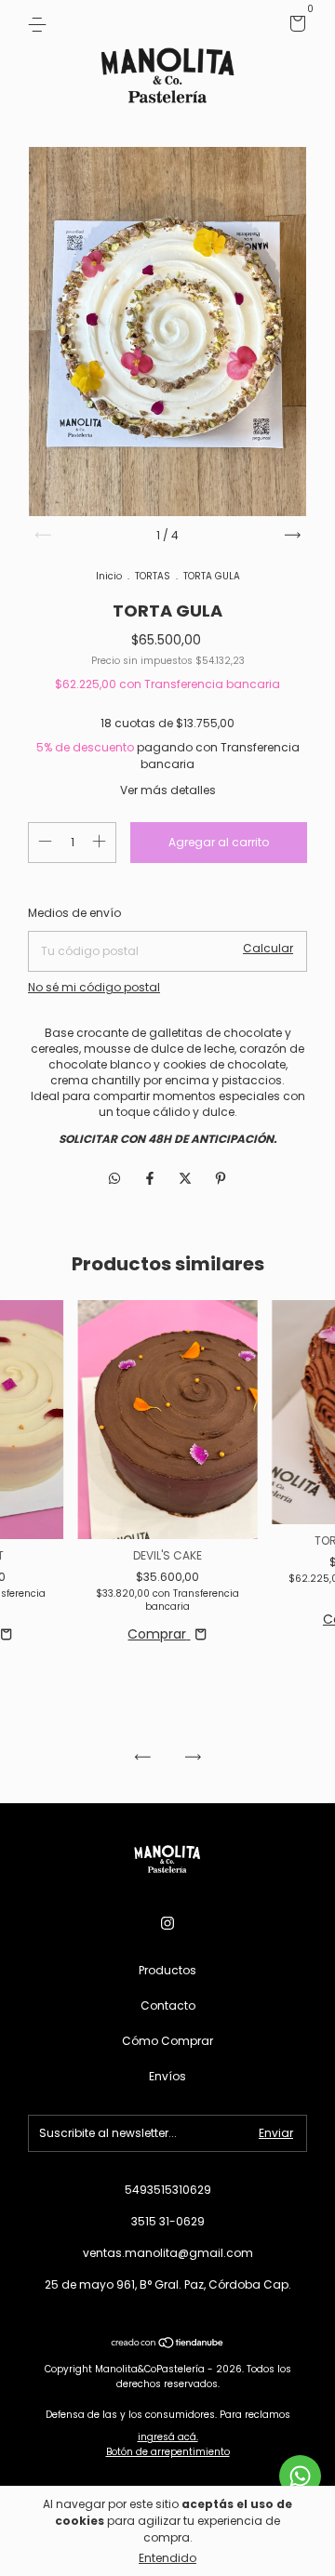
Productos (167, 1970)
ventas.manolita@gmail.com (168, 2253)
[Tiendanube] (168, 2344)
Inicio (109, 576)
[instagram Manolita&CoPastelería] (167, 1923)
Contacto (168, 2005)
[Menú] (40, 24)
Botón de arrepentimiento (168, 2452)
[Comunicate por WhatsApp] (300, 2476)
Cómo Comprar (167, 2041)
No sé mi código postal (94, 987)
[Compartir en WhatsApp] (114, 1180)
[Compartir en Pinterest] (221, 1179)
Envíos (167, 2076)
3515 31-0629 (168, 2221)
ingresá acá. (168, 2437)
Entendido (167, 2558)
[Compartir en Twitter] (187, 1179)
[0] (295, 27)
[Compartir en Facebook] (152, 1179)
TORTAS (153, 576)
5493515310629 (168, 2190)
